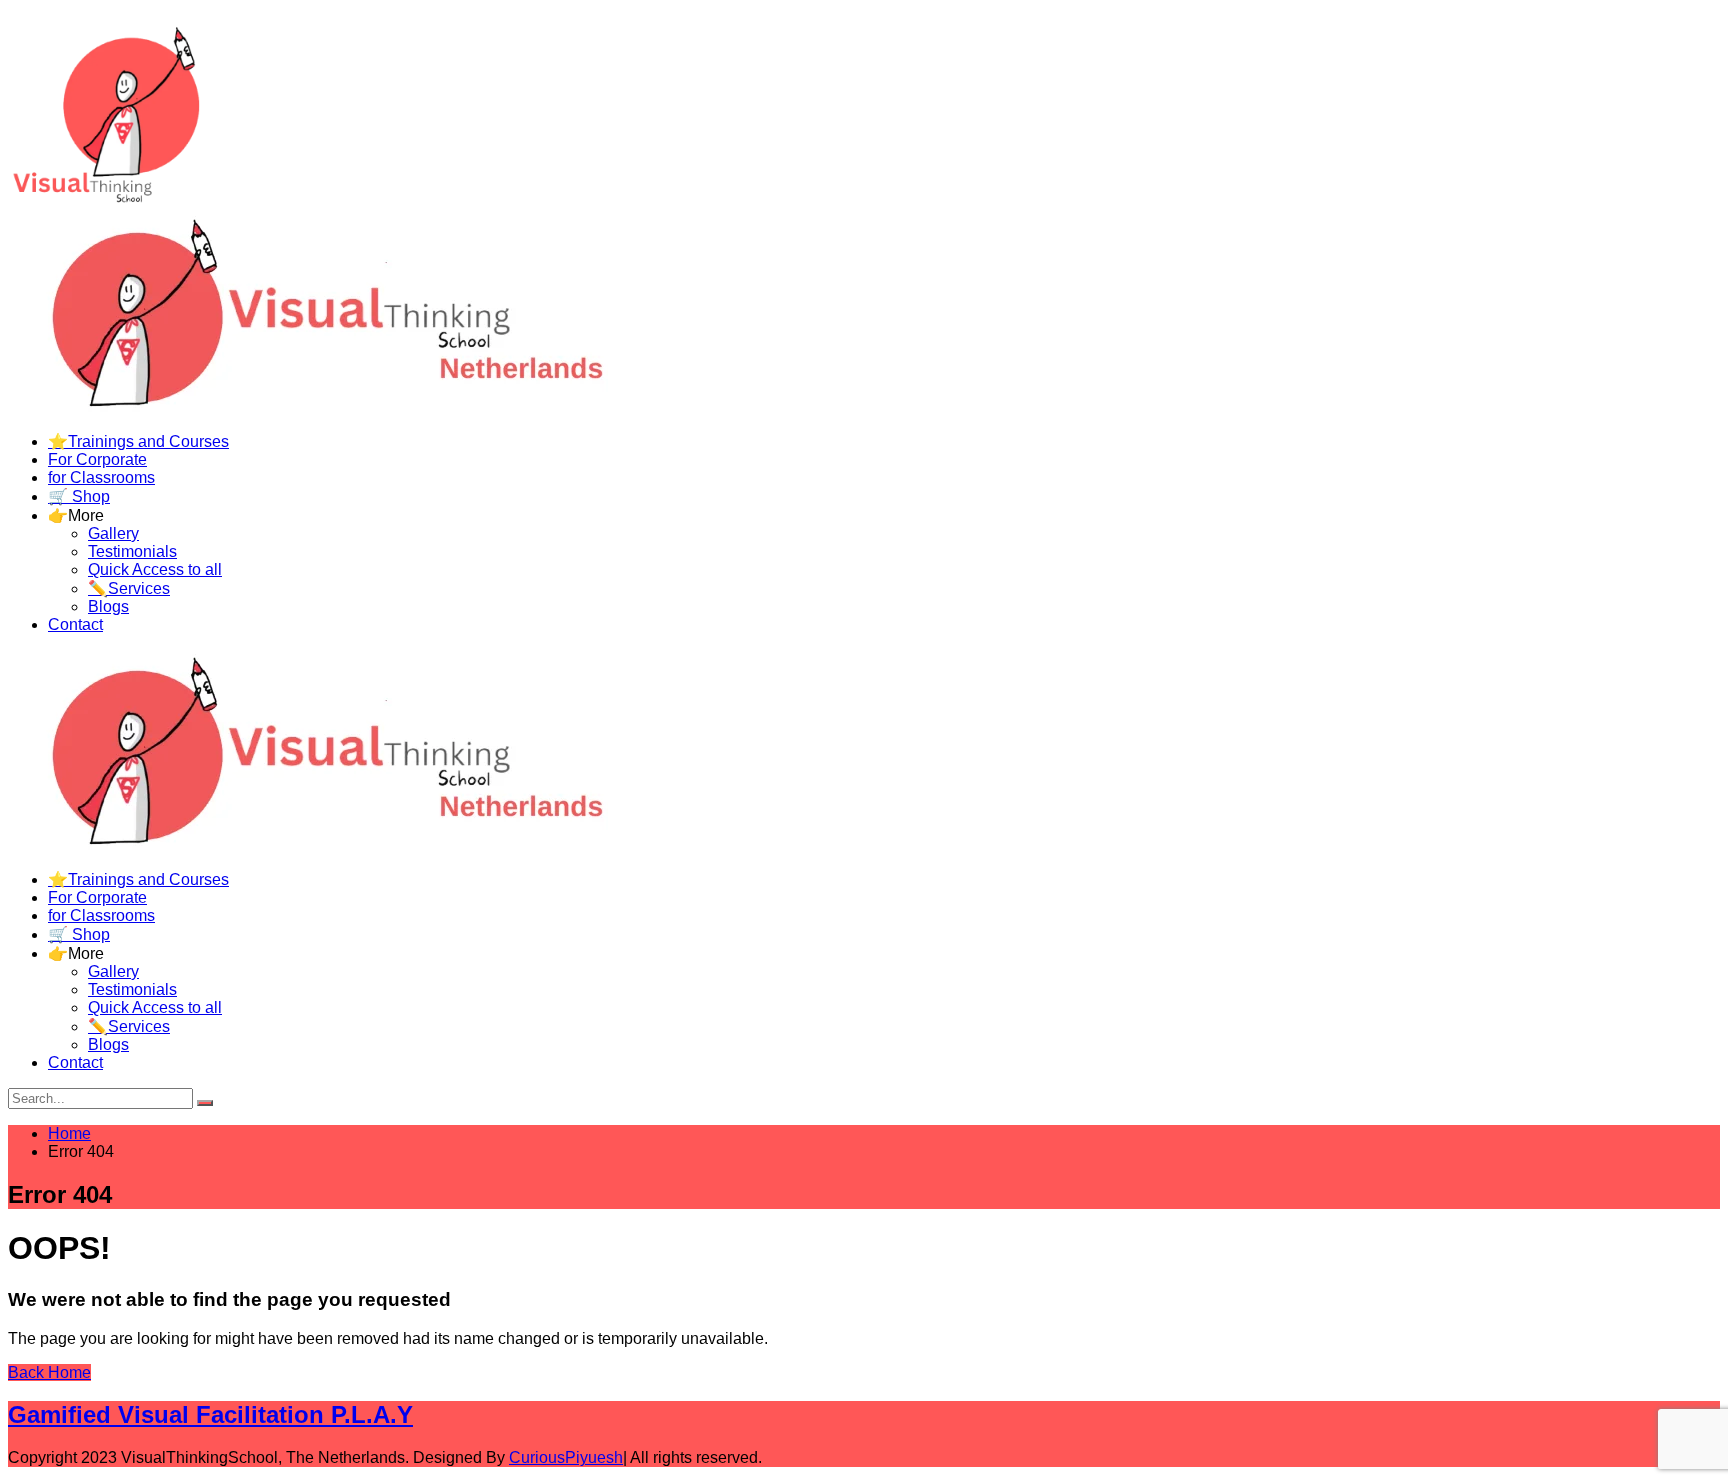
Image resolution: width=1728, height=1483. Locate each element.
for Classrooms (101, 477)
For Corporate (97, 459)
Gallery (113, 533)
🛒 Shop (79, 496)
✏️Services (129, 588)
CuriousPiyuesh (566, 1457)
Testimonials (132, 551)
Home (69, 1133)
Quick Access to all (155, 569)
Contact (75, 624)
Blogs (108, 606)
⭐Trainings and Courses (138, 441)
